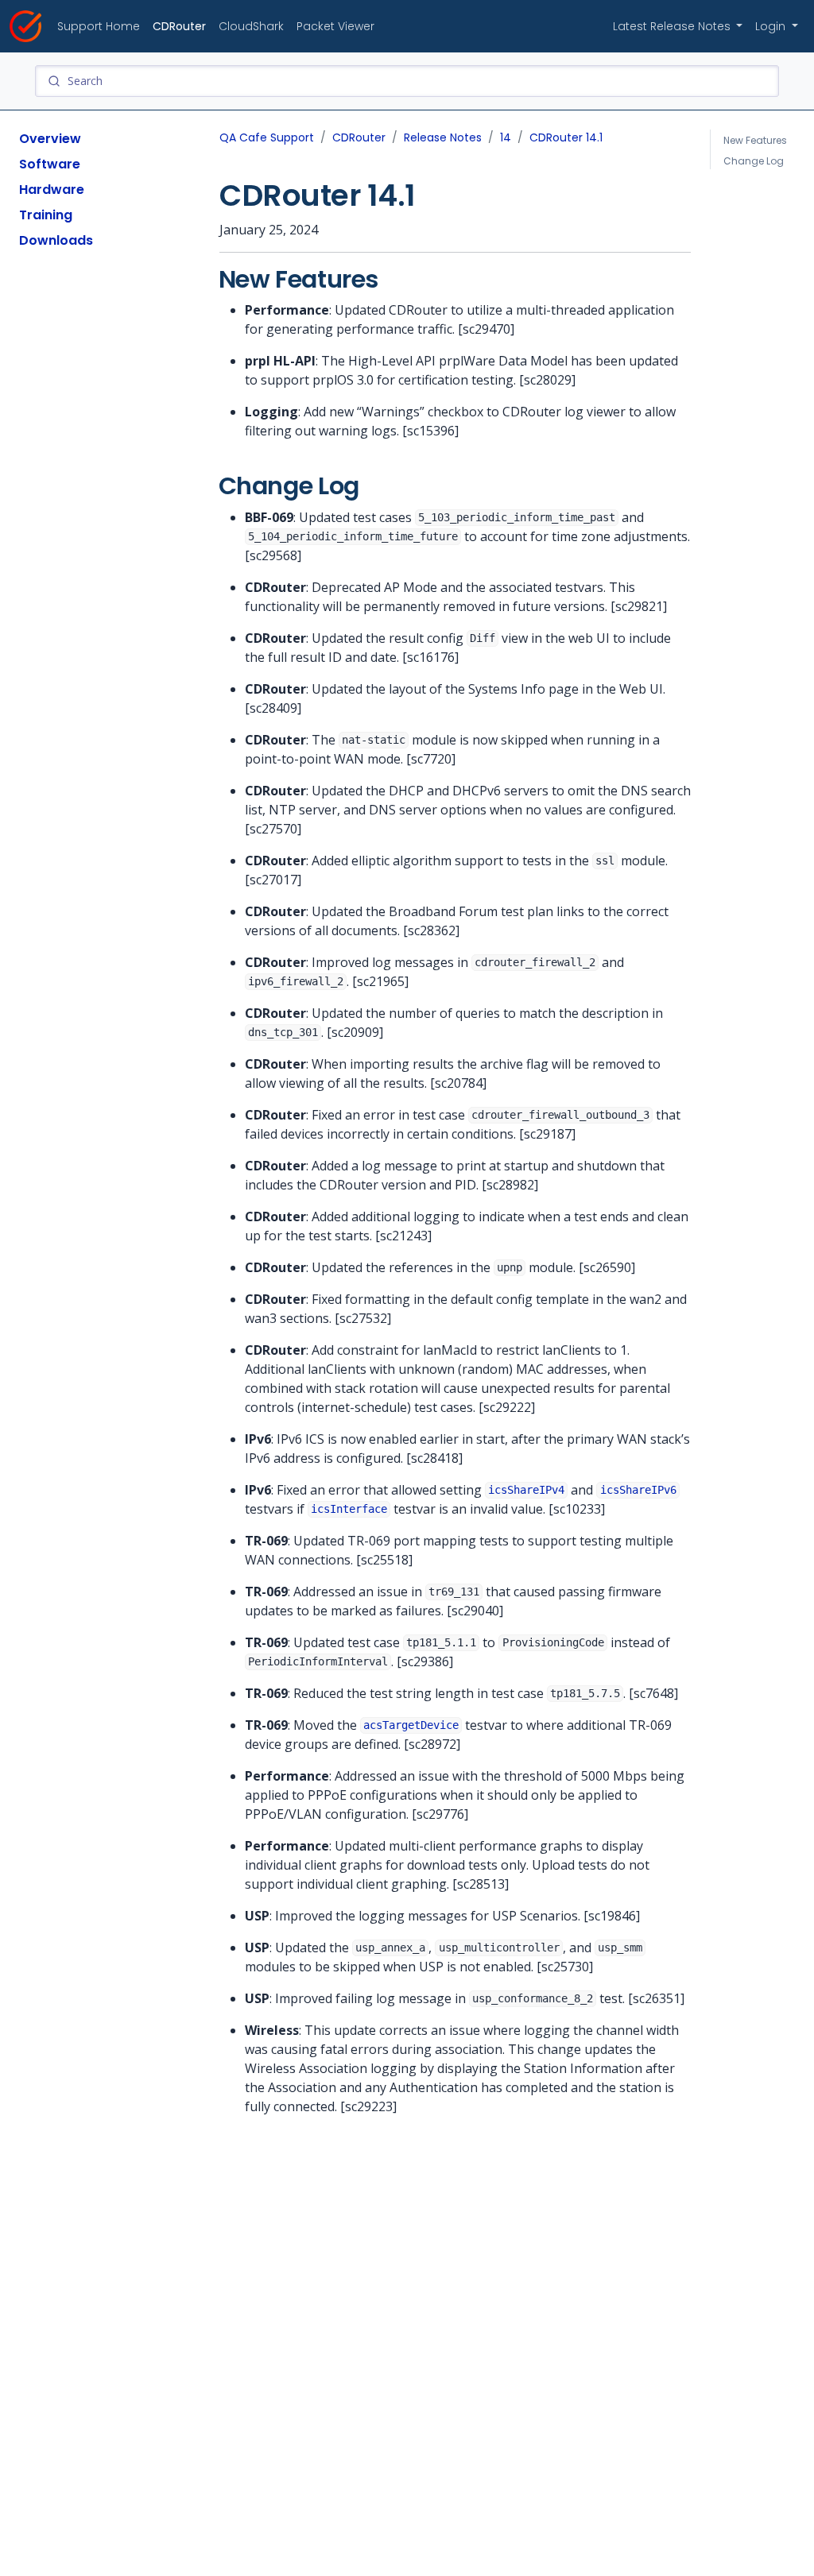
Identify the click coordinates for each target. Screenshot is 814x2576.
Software (50, 164)
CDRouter (179, 26)
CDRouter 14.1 (566, 137)
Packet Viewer (335, 26)
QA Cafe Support (267, 137)
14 (506, 137)
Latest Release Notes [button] (673, 26)
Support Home (99, 26)
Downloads (56, 240)
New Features (755, 140)
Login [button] (772, 26)
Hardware (52, 190)
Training (46, 215)
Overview (50, 139)
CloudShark (251, 26)
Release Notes (443, 137)
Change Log (754, 161)
